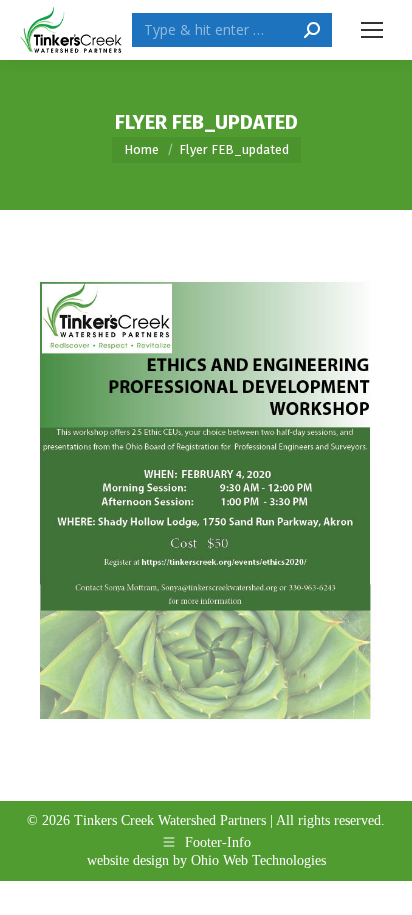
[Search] (312, 30)
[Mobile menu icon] (372, 30)
